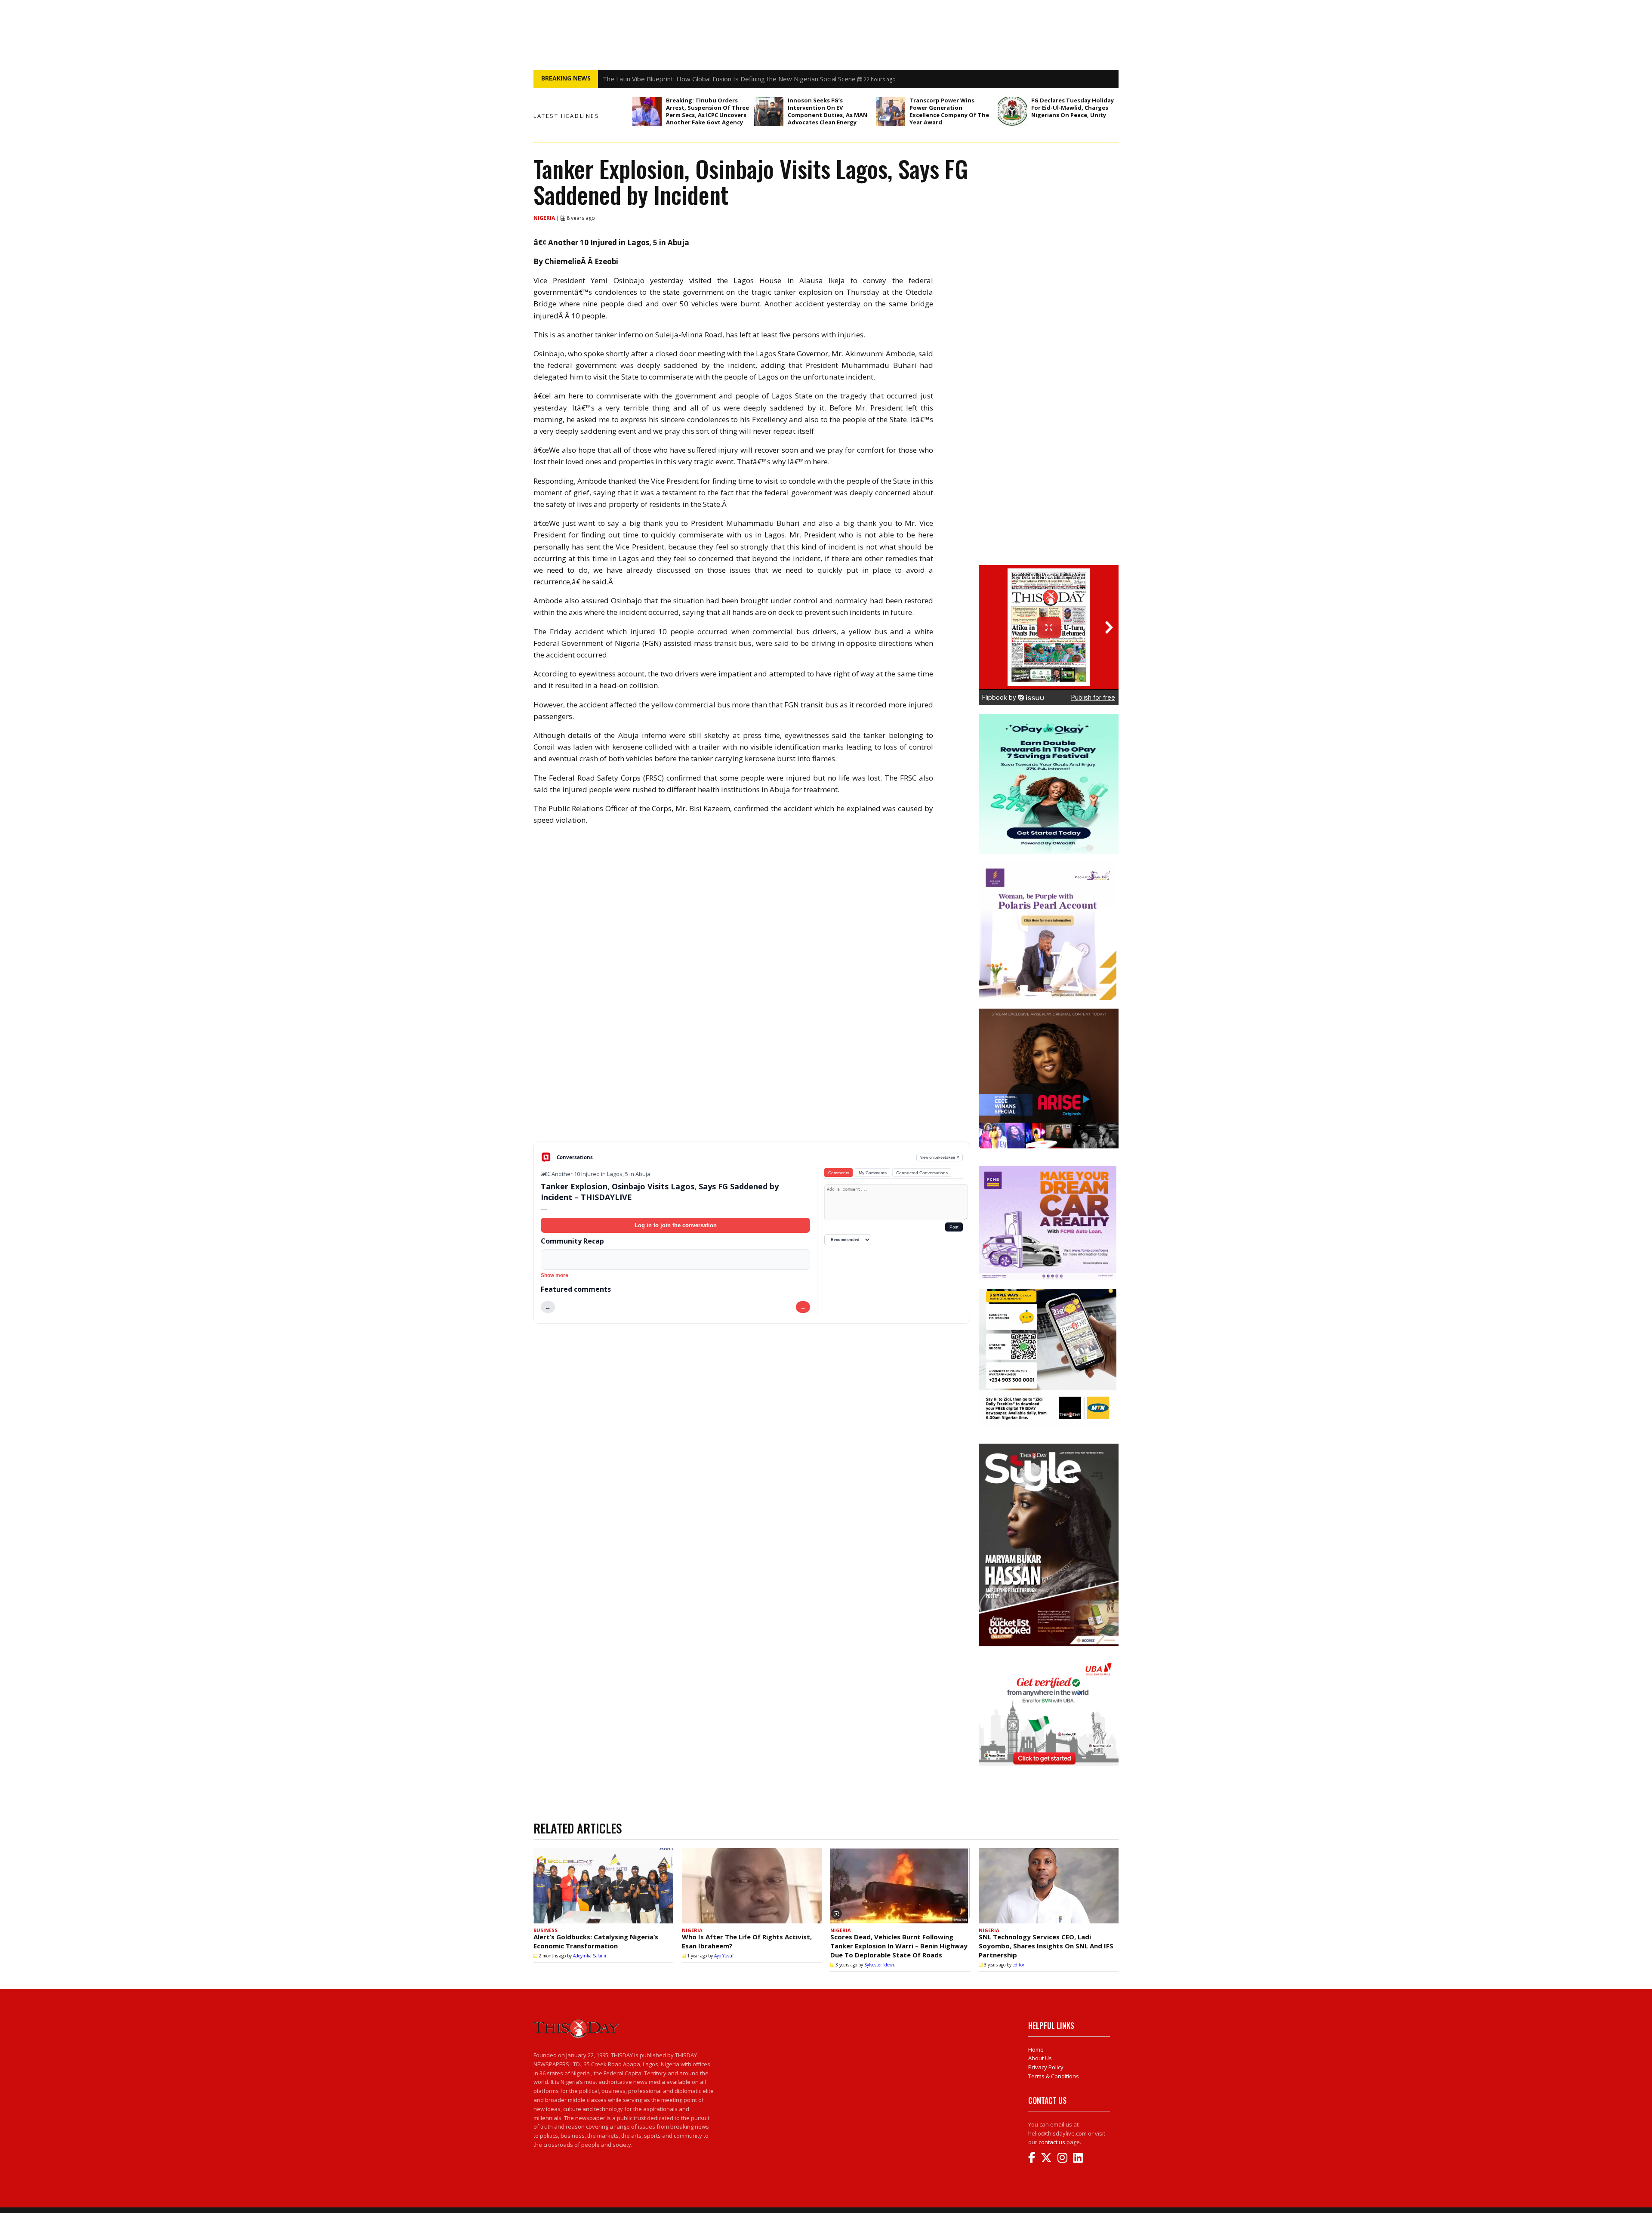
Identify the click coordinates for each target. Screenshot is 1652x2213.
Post (954, 1227)
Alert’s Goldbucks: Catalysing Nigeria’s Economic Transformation (596, 1941)
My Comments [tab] (873, 1173)
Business (546, 1930)
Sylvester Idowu (880, 1965)
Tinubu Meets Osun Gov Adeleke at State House (675, 79)
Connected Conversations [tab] (922, 1173)
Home (1036, 2049)
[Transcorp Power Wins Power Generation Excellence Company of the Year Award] (891, 111)
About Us (1040, 2058)
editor (1019, 1965)
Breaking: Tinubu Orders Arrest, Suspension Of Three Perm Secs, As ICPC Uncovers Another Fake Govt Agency (707, 111)
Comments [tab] (839, 1173)
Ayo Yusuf (724, 1956)
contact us (1052, 2142)
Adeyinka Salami (590, 1956)
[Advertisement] (752, 1074)
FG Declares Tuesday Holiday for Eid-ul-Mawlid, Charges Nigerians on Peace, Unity (1073, 108)
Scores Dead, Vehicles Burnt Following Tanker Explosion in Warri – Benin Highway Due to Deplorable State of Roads (899, 1946)
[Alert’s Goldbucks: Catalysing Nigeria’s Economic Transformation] (603, 1886)
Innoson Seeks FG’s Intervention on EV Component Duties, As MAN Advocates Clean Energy (828, 111)
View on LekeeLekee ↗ (940, 1157)
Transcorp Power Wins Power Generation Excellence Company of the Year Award (949, 111)
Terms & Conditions (1054, 2076)
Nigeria (545, 218)
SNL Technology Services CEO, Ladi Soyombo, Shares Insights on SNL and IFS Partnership (1046, 1946)
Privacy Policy (1046, 2067)
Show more (555, 1275)
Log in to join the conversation (676, 1225)
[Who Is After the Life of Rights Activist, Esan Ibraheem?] (752, 1886)
